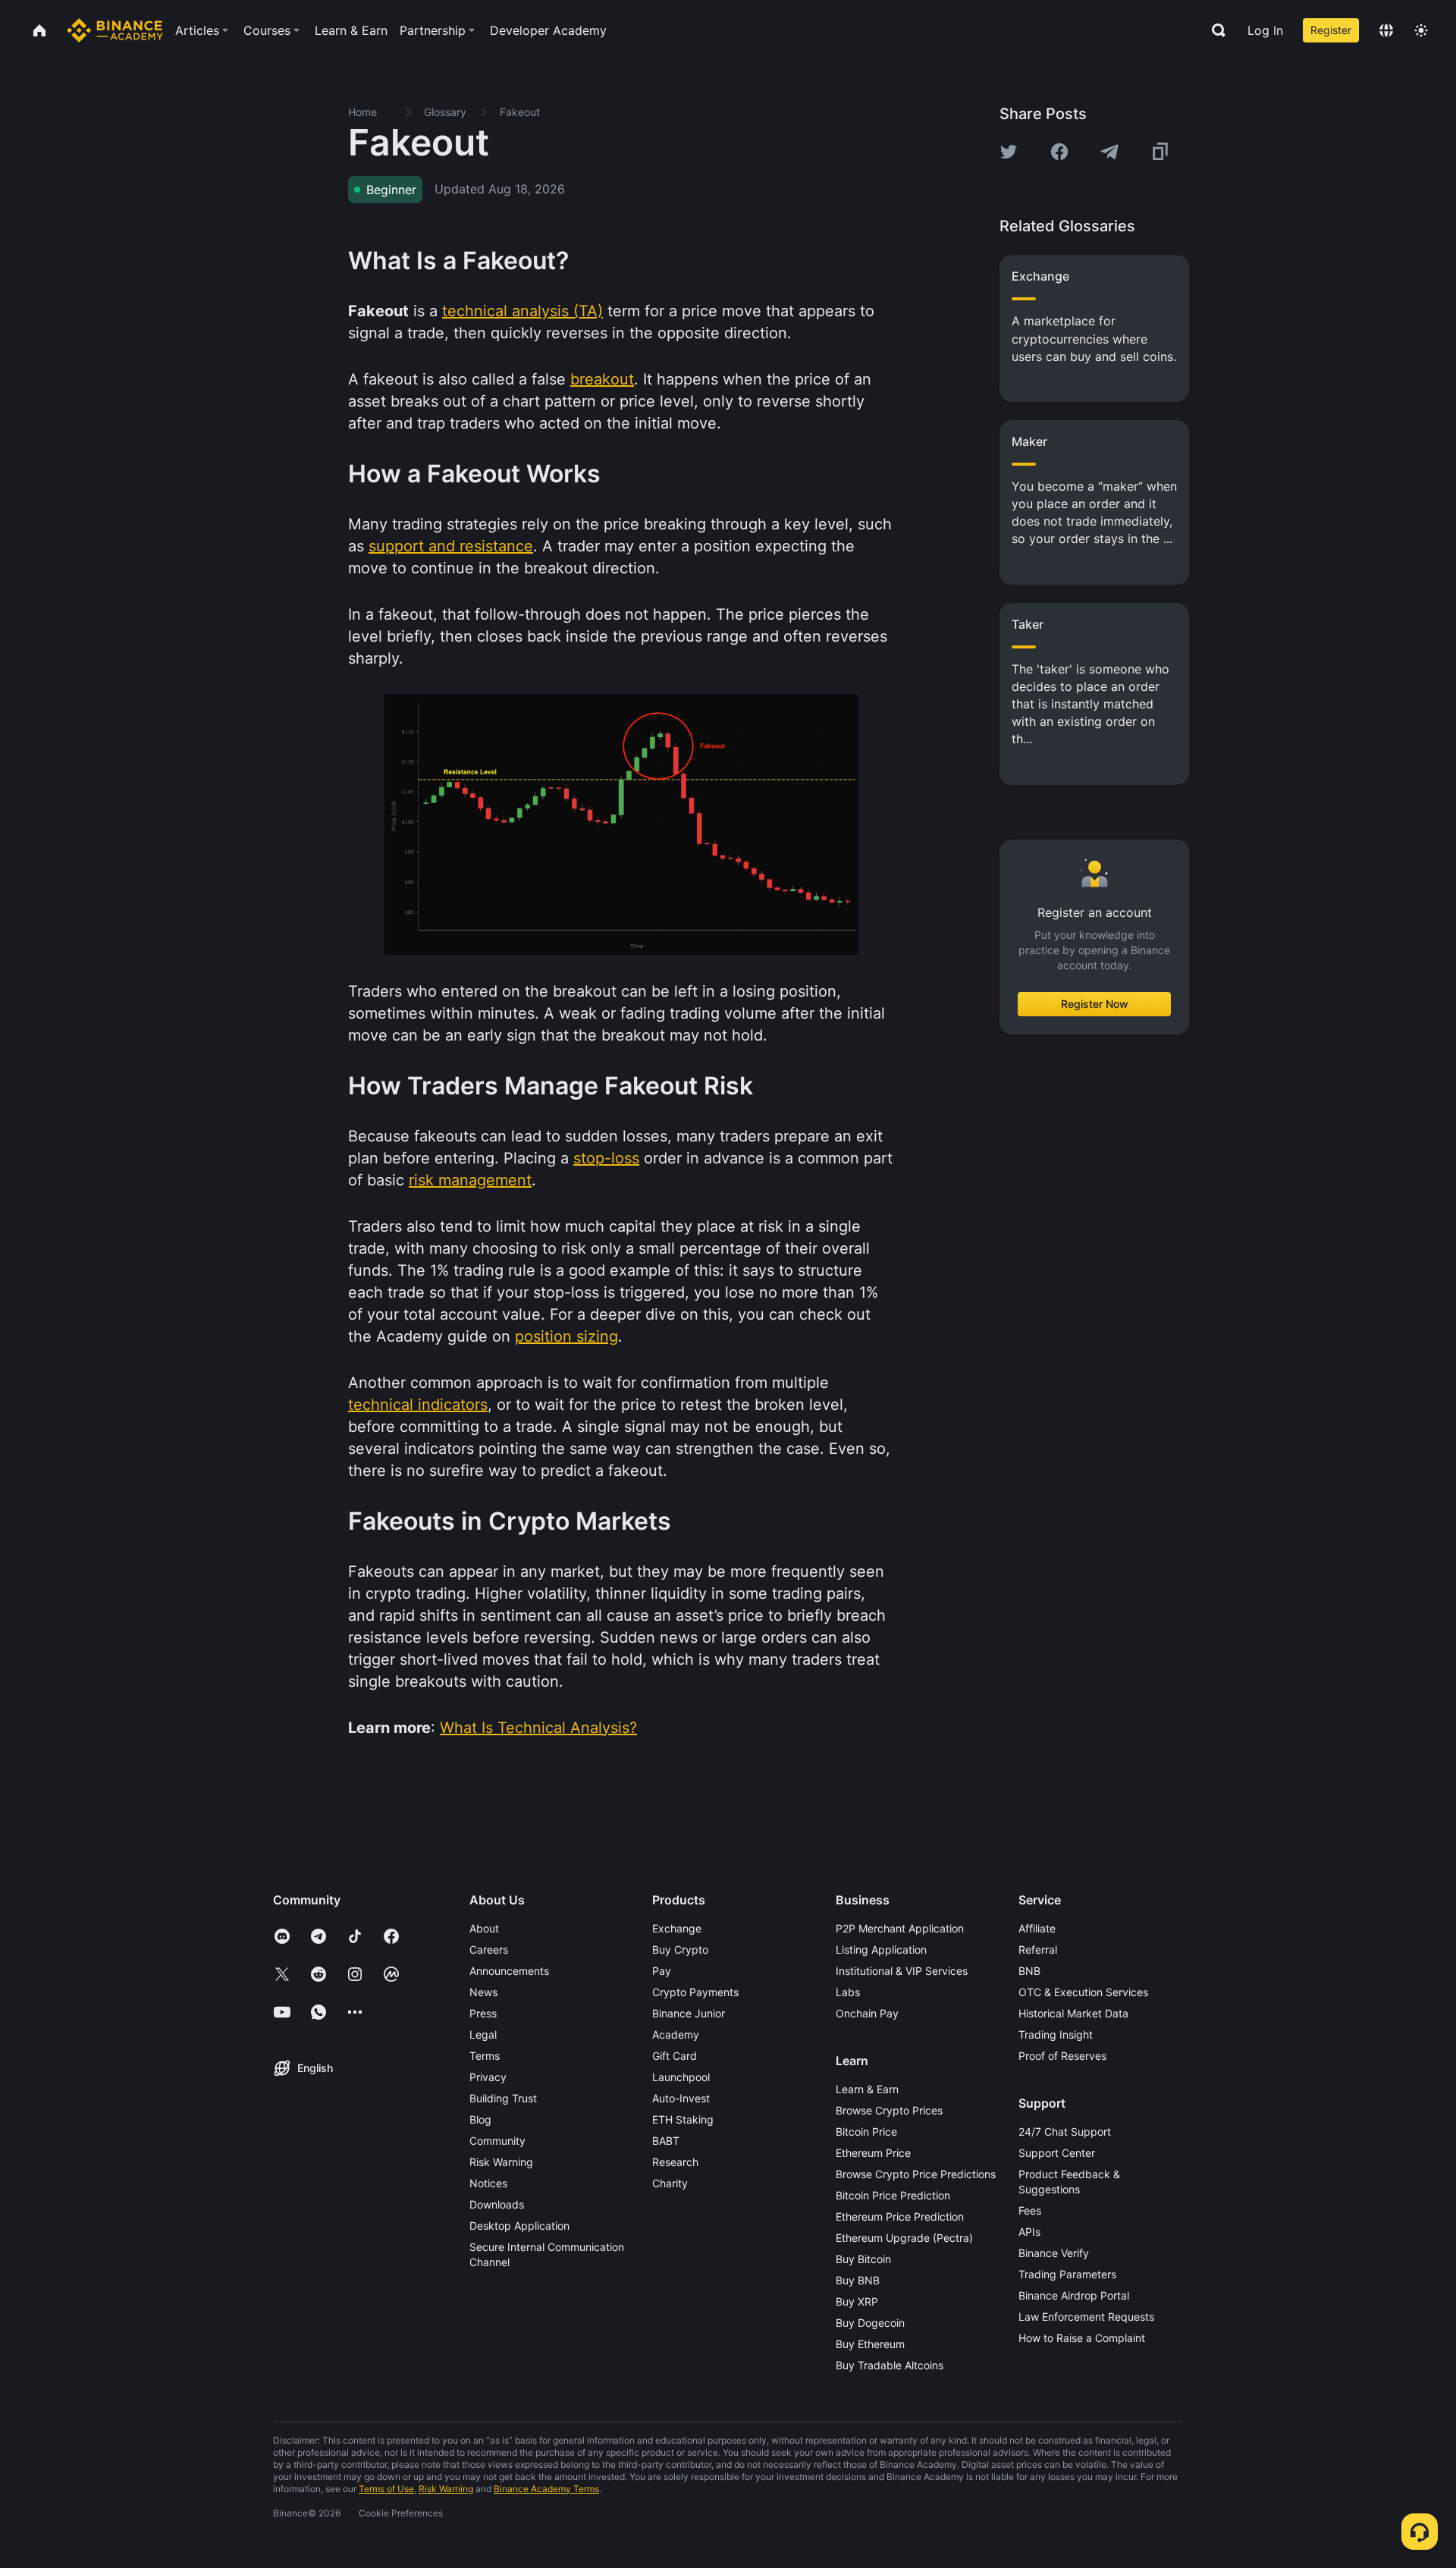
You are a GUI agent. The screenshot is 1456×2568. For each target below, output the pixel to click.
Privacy (488, 2077)
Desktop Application (519, 2226)
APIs (1029, 2232)
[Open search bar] (1214, 30)
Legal (483, 2034)
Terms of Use (386, 2489)
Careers (489, 1950)
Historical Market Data (1073, 2013)
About (484, 1928)
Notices (488, 2183)
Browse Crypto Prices (889, 2110)
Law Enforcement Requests (1086, 2317)
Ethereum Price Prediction (900, 2216)
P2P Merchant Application (900, 1928)
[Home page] (115, 30)
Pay (662, 1971)
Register (1331, 30)
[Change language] (1386, 30)
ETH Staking (683, 2119)
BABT (666, 2141)
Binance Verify (1054, 2253)
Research (675, 2162)
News (483, 1992)
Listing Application (881, 1950)
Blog (480, 2119)
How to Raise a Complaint (1082, 2338)
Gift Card (675, 2056)
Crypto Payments (695, 1992)
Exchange (677, 1928)
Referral (1038, 1950)
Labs (848, 1992)
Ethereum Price (873, 2153)
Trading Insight (1056, 2034)
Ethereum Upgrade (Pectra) (904, 2238)
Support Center (1057, 2153)
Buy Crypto (680, 1950)
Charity (670, 2183)
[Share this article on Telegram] (1109, 152)
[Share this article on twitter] (1009, 152)
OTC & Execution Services (1083, 1992)
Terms (485, 2056)
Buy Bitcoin (863, 2259)
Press (483, 2013)
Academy (676, 2034)
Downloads (497, 2204)
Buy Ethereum (870, 2344)
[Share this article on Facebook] (1059, 152)
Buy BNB (858, 2280)
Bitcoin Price (866, 2132)
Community (497, 2141)
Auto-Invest (681, 2098)
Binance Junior (689, 2013)
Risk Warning (501, 2162)
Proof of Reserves (1062, 2056)
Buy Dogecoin (870, 2323)
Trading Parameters (1067, 2274)
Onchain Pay (867, 2013)
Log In (1265, 30)
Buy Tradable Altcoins (890, 2365)
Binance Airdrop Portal (1074, 2295)
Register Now (1095, 1003)
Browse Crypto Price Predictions (916, 2174)
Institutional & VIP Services (902, 1971)
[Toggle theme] (1421, 30)
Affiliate (1037, 1928)
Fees (1030, 2210)
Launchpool (681, 2077)
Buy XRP (857, 2301)
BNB (1029, 1971)
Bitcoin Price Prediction (893, 2195)
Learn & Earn (867, 2089)
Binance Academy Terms (546, 2489)
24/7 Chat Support (1065, 2132)
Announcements (509, 1971)
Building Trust (503, 2098)
